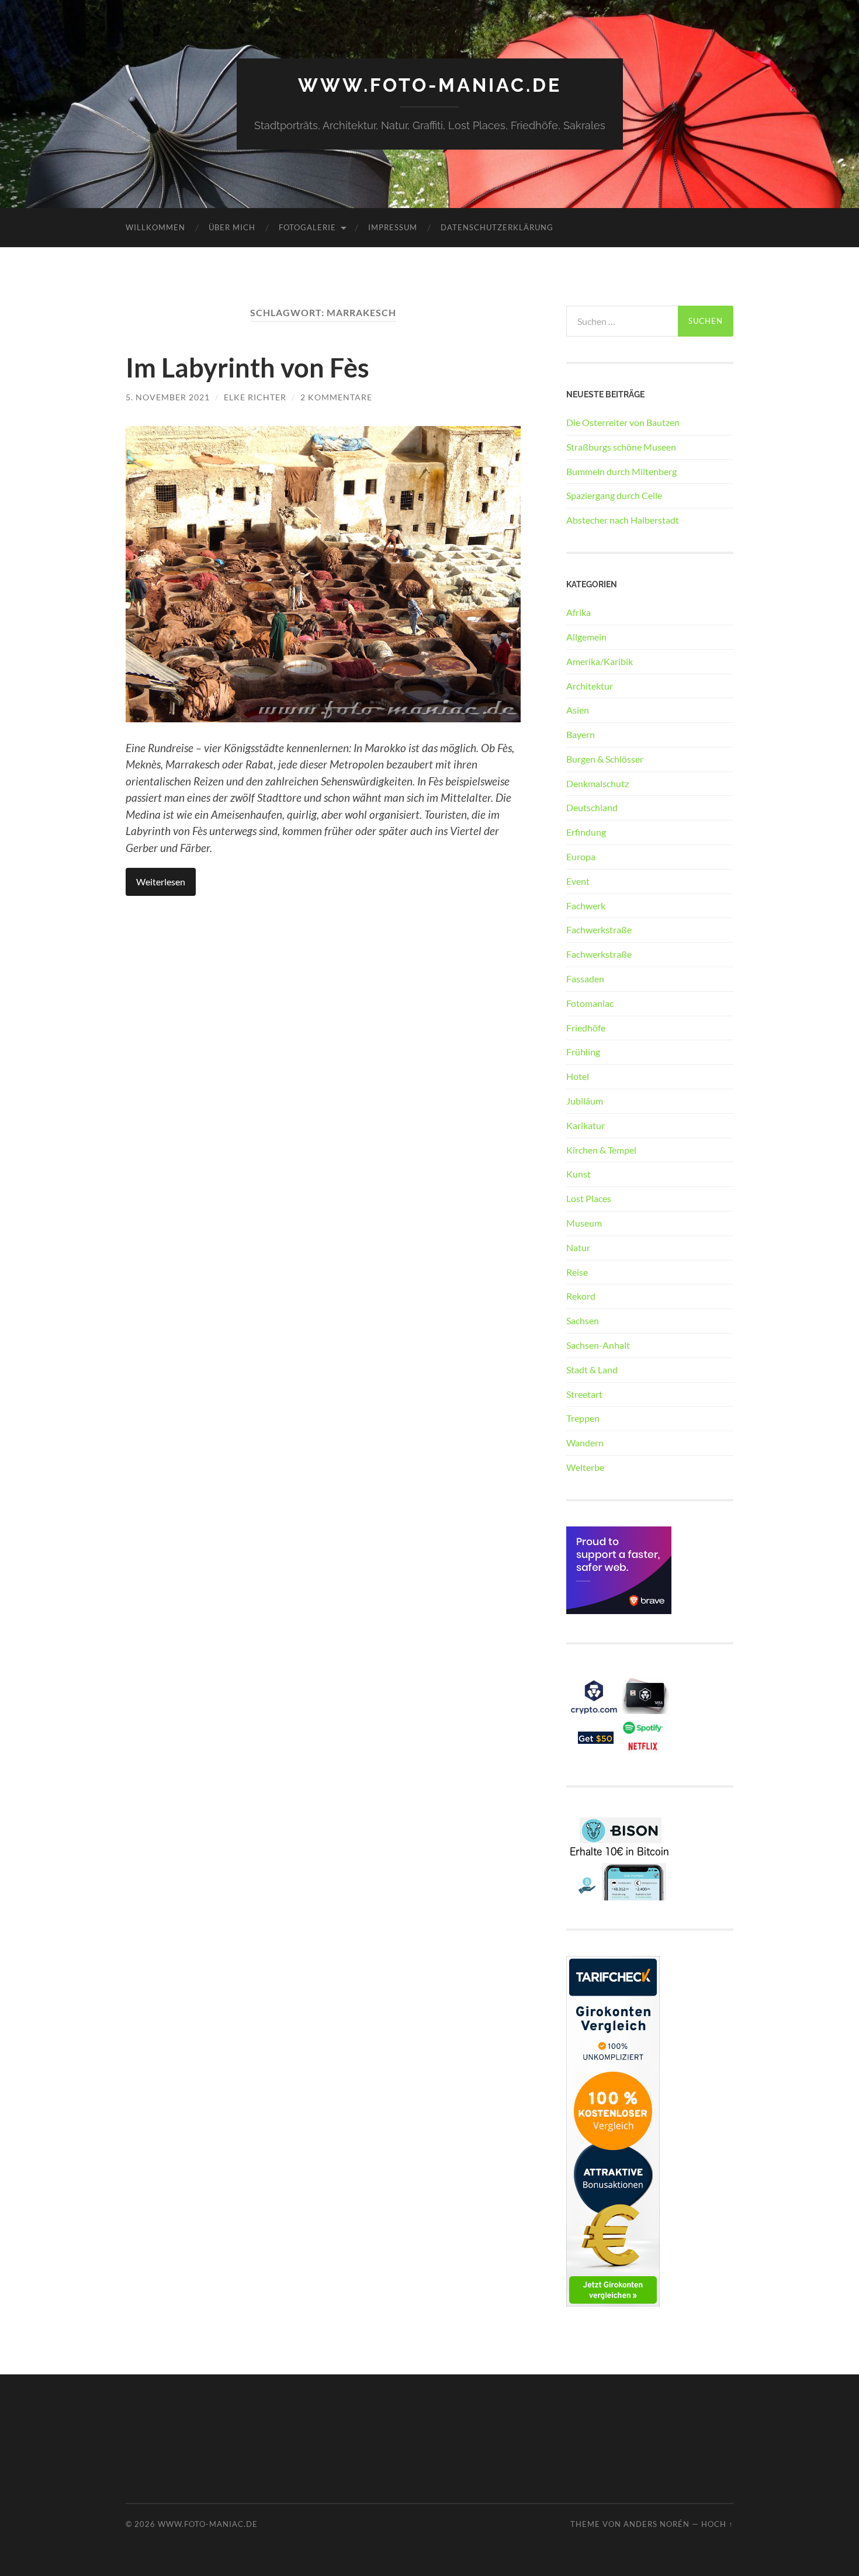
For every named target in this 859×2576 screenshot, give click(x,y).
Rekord (581, 1296)
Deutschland (592, 807)
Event (578, 881)
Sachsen (583, 1320)
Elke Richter (255, 397)
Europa (581, 856)
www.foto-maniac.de (430, 85)
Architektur (590, 686)
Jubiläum (585, 1101)
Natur (578, 1247)
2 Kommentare (336, 397)
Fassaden (585, 979)
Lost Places (589, 1198)
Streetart (584, 1394)
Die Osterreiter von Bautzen (623, 422)
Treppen (583, 1418)
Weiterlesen (161, 882)
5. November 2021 (168, 397)
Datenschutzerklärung (497, 227)
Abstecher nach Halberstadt (623, 520)
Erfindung (586, 832)
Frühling (583, 1052)
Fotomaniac (590, 1003)
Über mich (232, 227)
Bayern (581, 734)
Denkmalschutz (598, 783)
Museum (584, 1223)
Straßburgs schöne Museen (621, 447)
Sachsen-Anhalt (598, 1345)
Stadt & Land (592, 1370)
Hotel (578, 1076)
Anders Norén (657, 2524)
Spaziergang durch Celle (614, 495)
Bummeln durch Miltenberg (621, 471)
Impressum (393, 227)
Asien (578, 710)
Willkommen (155, 227)
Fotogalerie (307, 227)
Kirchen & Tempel (601, 1150)
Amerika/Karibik (600, 661)
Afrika (579, 612)
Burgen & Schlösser (605, 759)
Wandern (585, 1443)
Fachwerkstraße (599, 929)
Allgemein (586, 637)
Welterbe (585, 1467)
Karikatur (586, 1125)
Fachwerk (586, 906)
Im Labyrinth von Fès (247, 368)
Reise (577, 1272)
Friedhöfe (586, 1028)
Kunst (579, 1174)
